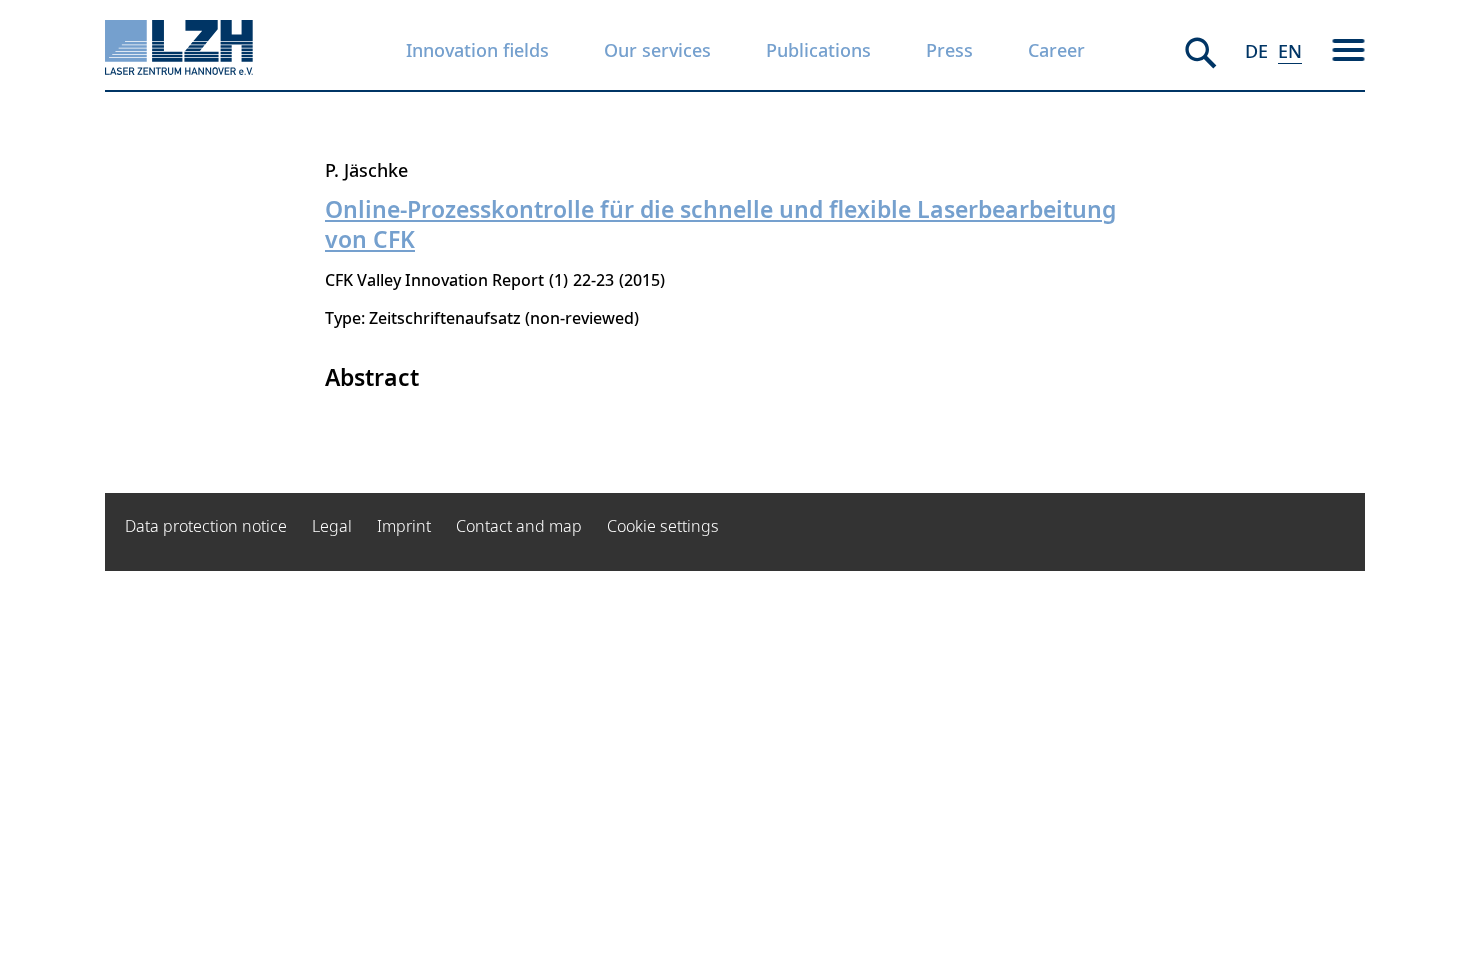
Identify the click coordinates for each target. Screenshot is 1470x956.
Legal (332, 526)
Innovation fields (477, 50)
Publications (818, 50)
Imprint (404, 526)
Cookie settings (663, 526)
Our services (657, 50)
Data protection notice (206, 526)
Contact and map (519, 526)
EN (1290, 51)
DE (1256, 51)
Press (949, 50)
